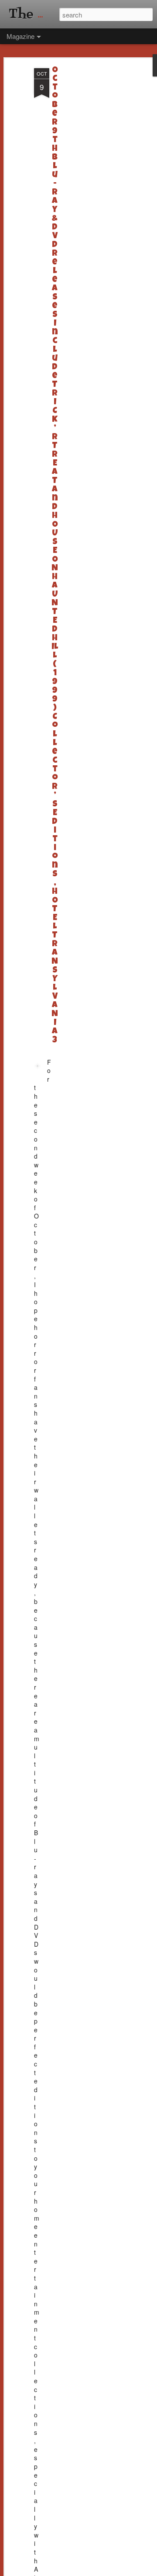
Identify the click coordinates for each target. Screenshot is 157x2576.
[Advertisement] (82, 206)
